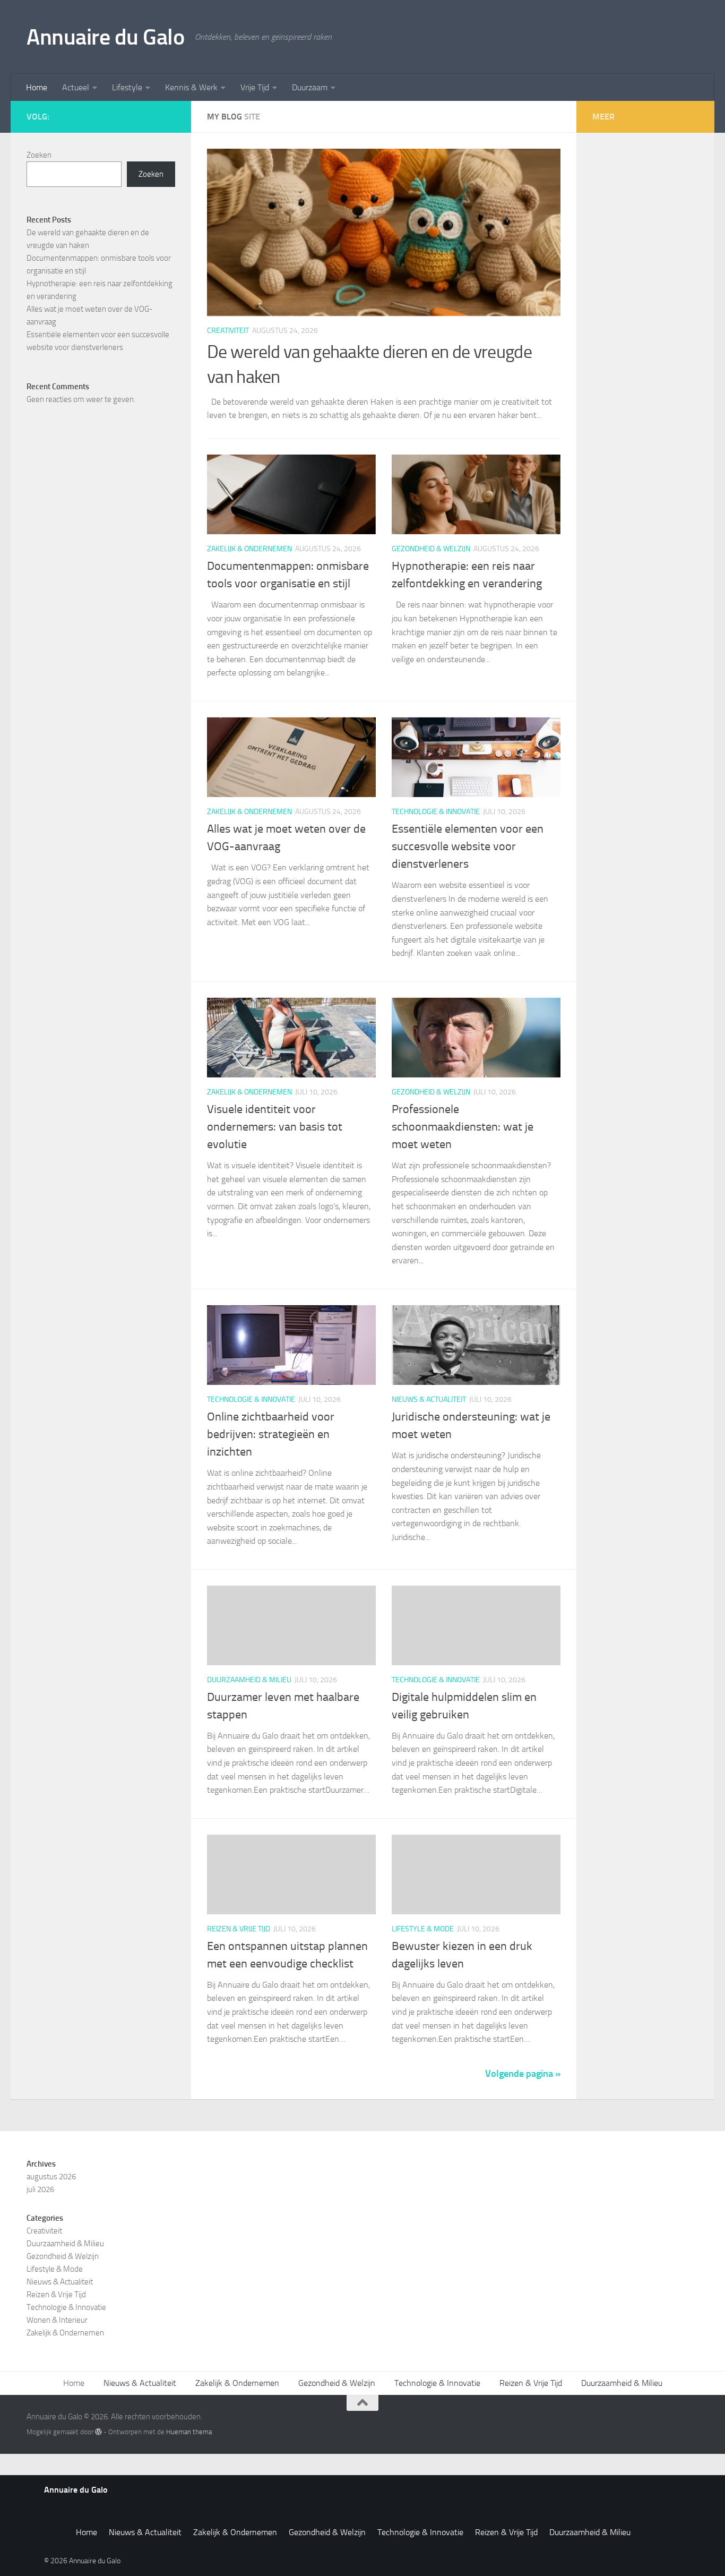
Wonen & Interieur (57, 2320)
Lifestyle (127, 87)
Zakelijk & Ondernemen (249, 549)
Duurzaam (310, 87)
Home (37, 87)
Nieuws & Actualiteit (429, 1400)
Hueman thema (189, 2432)
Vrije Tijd (255, 87)
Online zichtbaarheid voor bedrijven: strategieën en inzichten (271, 1434)
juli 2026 (40, 2189)
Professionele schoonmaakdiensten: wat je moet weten (463, 1127)
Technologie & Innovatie (436, 812)
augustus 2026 (51, 2177)
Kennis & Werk (191, 87)
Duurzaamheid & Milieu (249, 1680)
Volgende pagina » (523, 2074)
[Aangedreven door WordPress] (98, 2432)
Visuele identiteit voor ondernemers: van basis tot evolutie (275, 1127)
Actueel (76, 87)
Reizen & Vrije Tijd (239, 1929)
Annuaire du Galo (105, 37)
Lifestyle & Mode (423, 1929)
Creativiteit (228, 331)
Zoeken (39, 155)
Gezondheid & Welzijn (431, 549)
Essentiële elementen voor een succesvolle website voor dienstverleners (468, 846)
